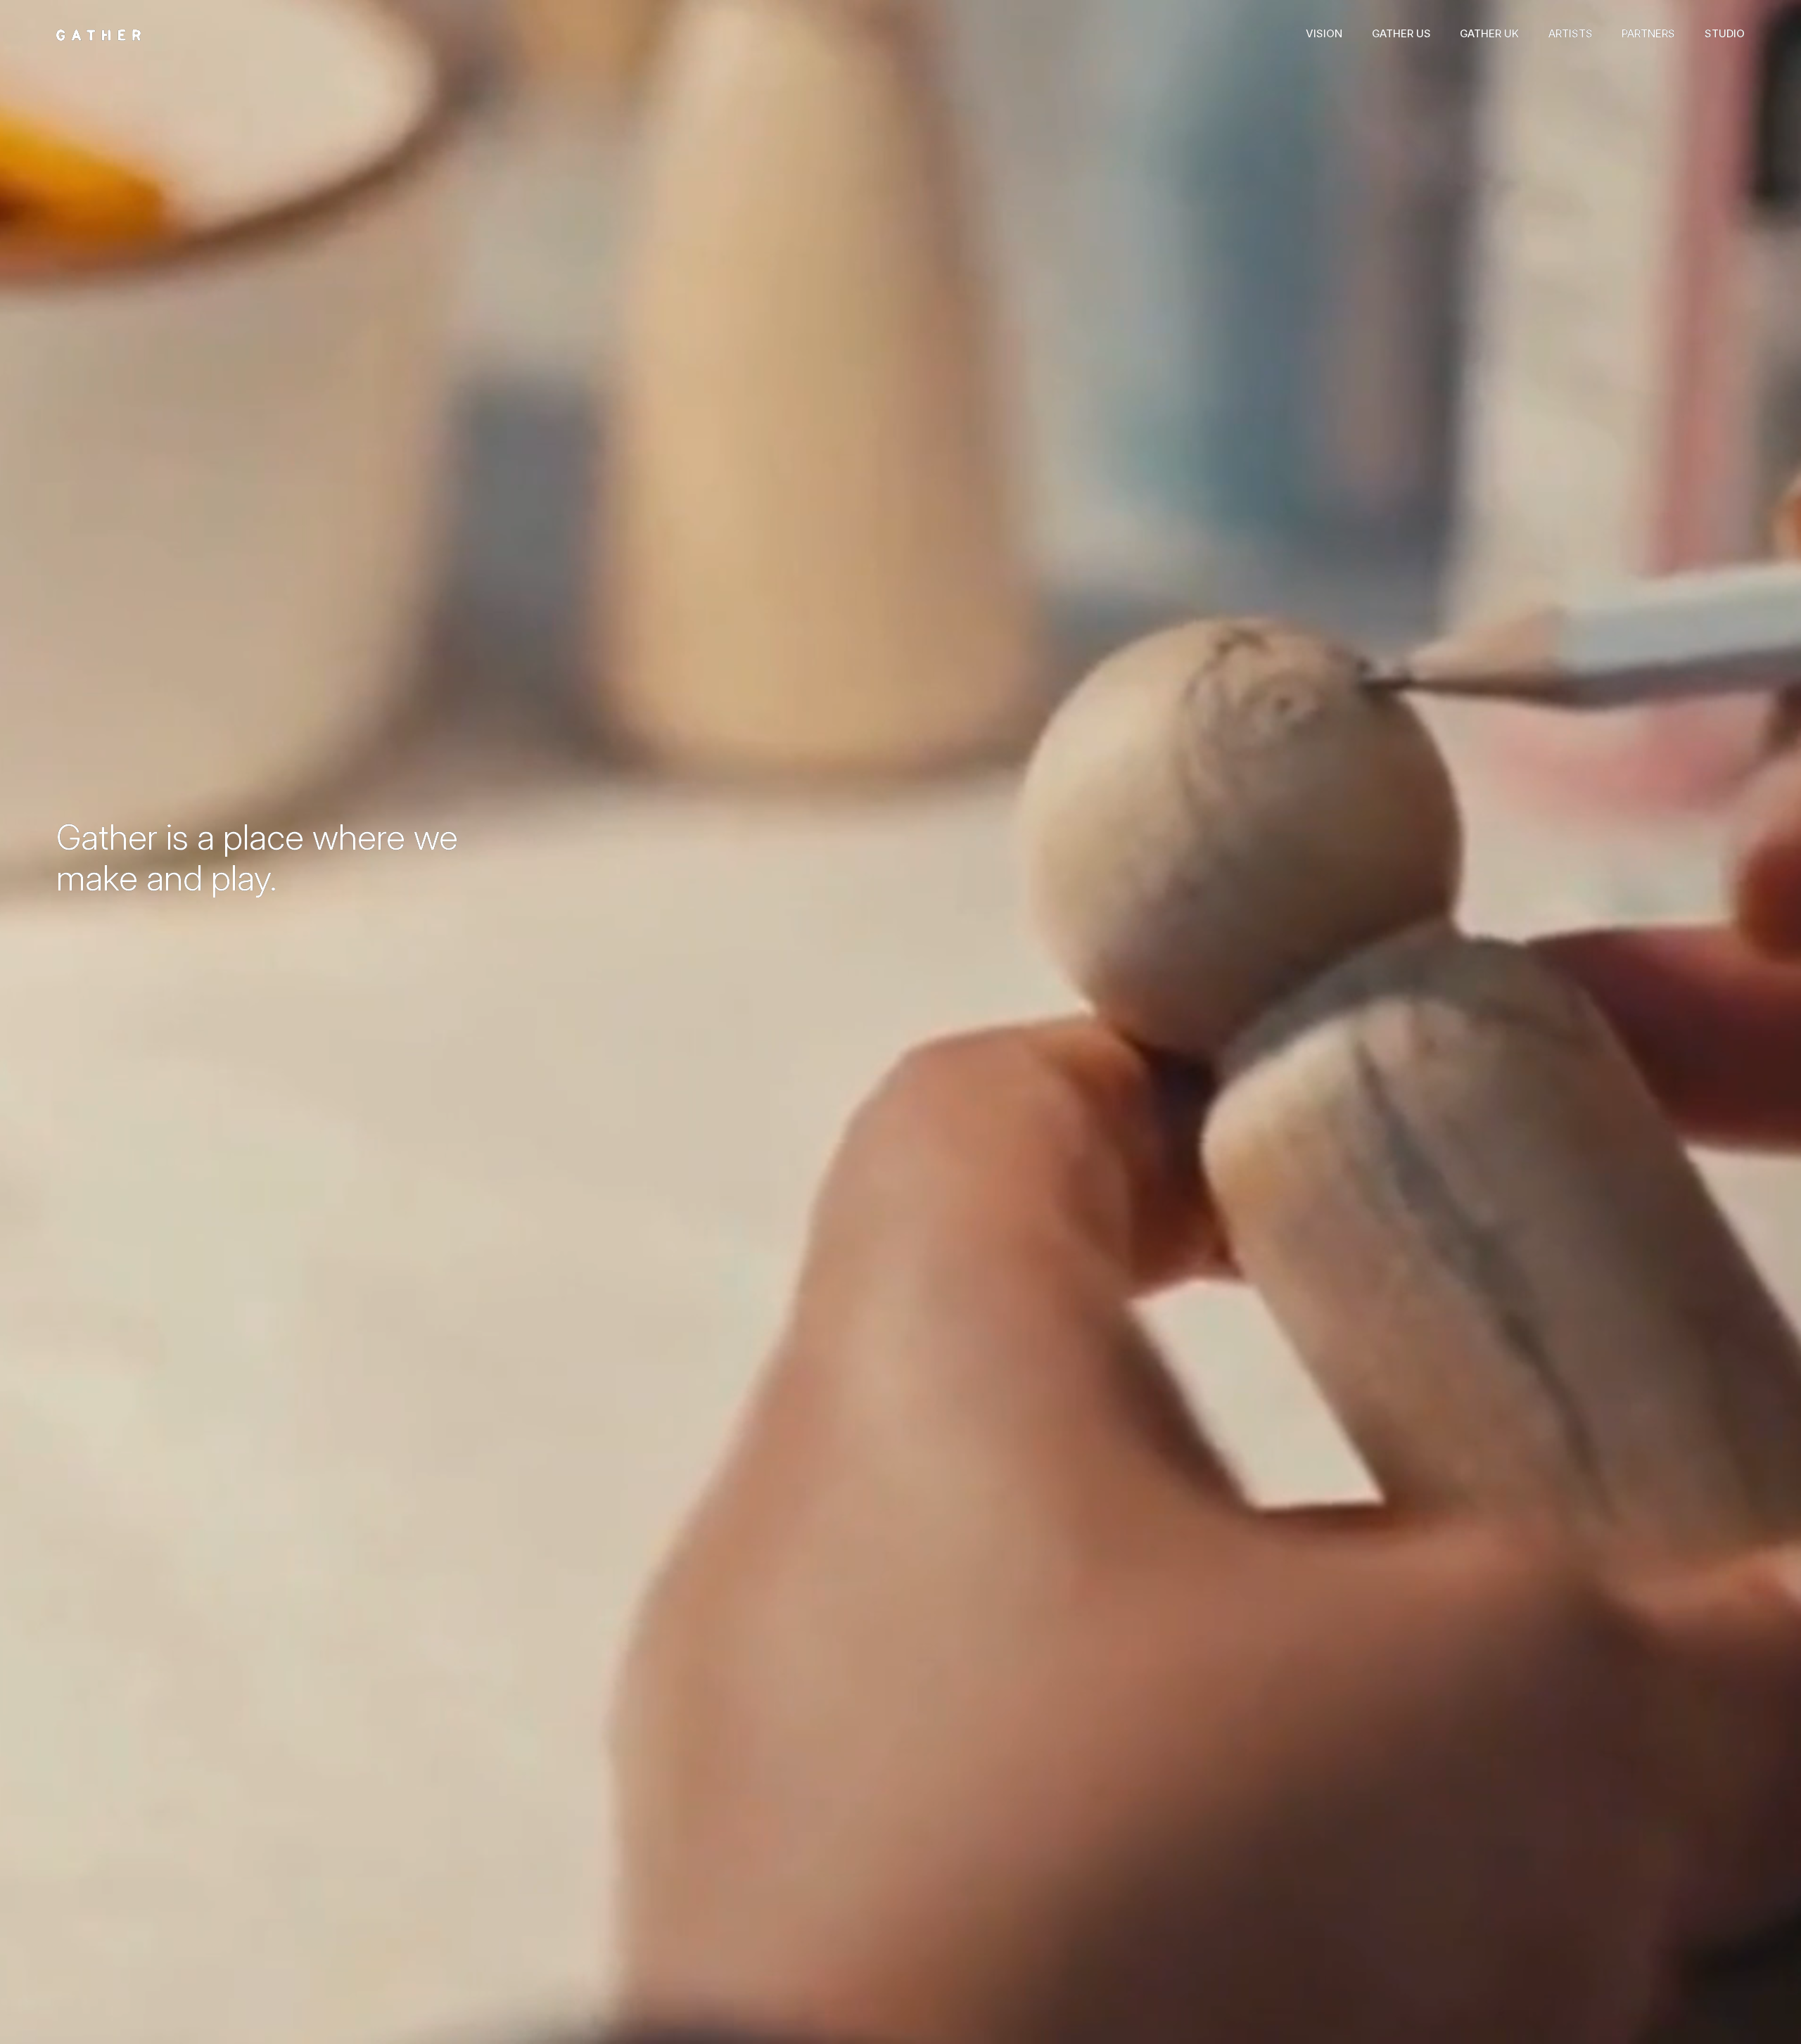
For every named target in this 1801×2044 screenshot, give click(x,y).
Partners (1648, 33)
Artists (1571, 33)
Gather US (1401, 33)
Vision (1324, 33)
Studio (1725, 33)
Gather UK (1489, 33)
